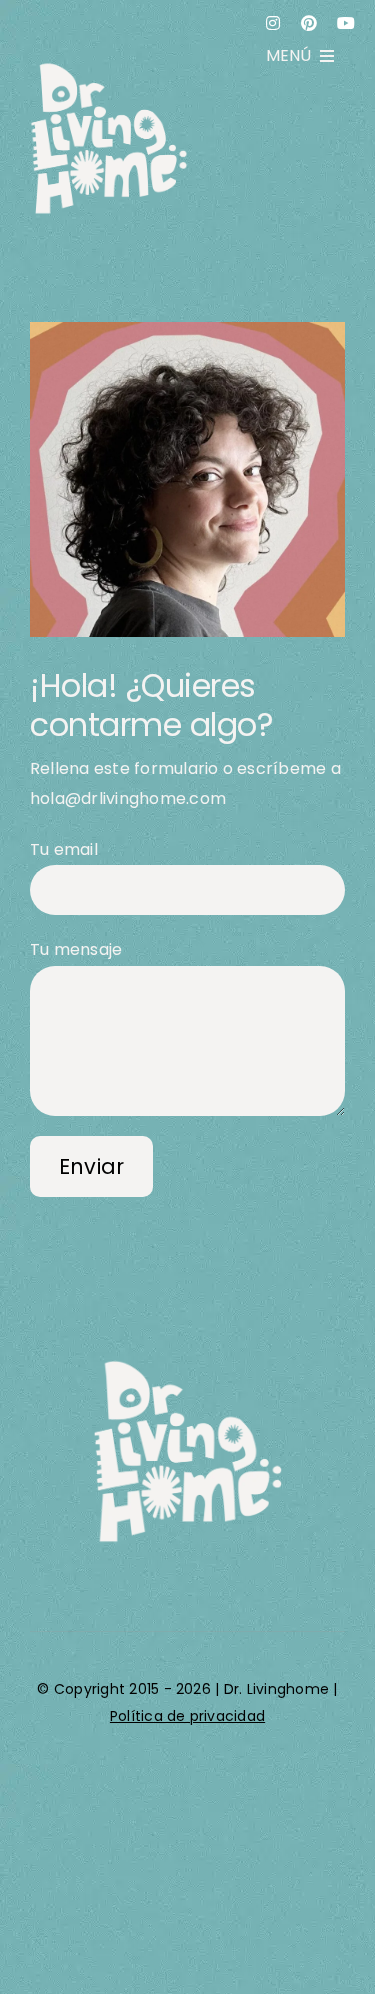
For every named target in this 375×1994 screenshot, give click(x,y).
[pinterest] (309, 23)
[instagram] (273, 23)
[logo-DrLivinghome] (188, 1364)
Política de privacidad (187, 1716)
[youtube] (346, 23)
